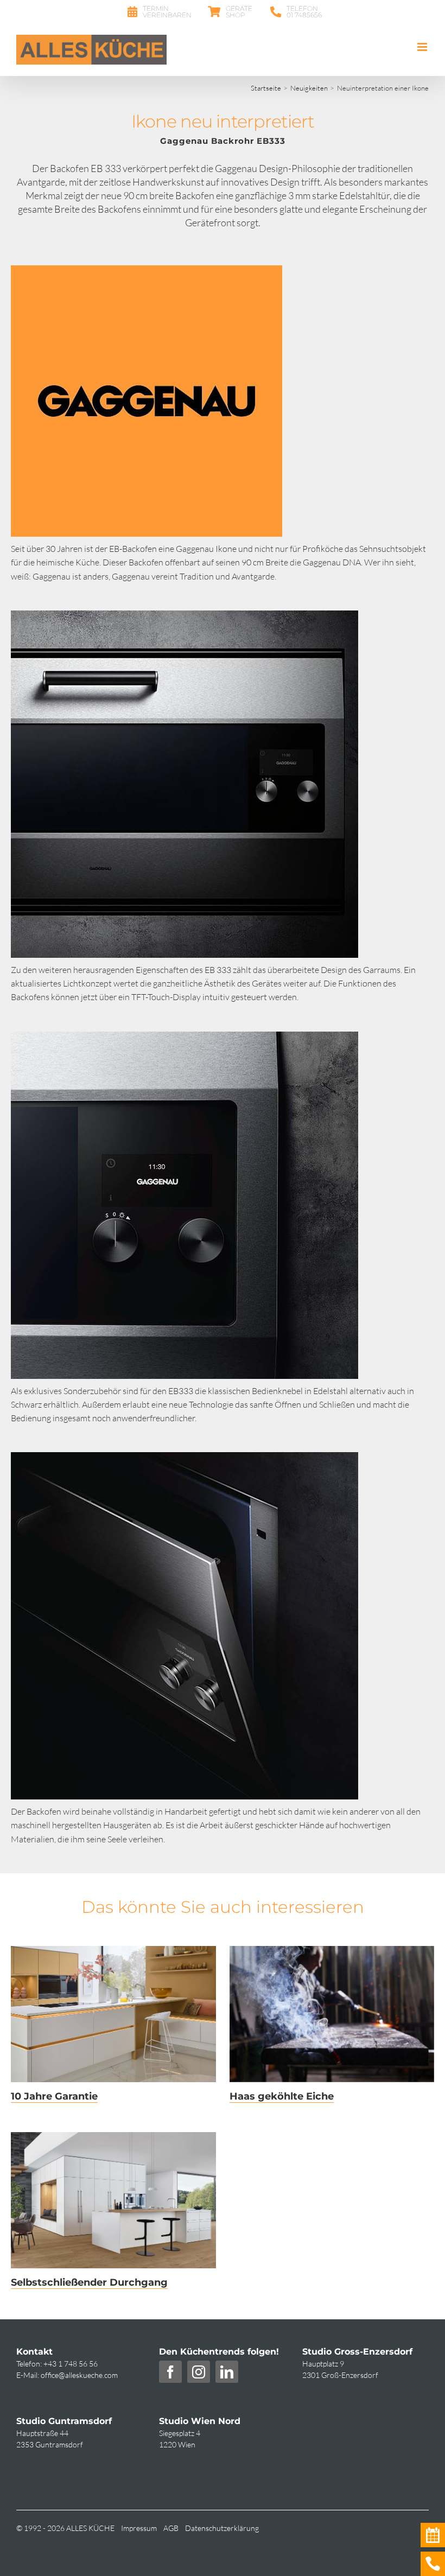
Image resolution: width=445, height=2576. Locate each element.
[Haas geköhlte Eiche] (332, 2014)
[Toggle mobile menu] (423, 47)
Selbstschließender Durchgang (89, 2282)
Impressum (139, 2528)
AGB (171, 2528)
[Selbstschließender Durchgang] (113, 2200)
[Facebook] (170, 2372)
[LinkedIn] (227, 2372)
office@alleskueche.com (79, 2375)
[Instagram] (199, 2372)
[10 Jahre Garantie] (113, 2014)
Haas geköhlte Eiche (282, 2096)
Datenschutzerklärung (222, 2528)
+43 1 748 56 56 (71, 2364)
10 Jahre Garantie (54, 2096)
